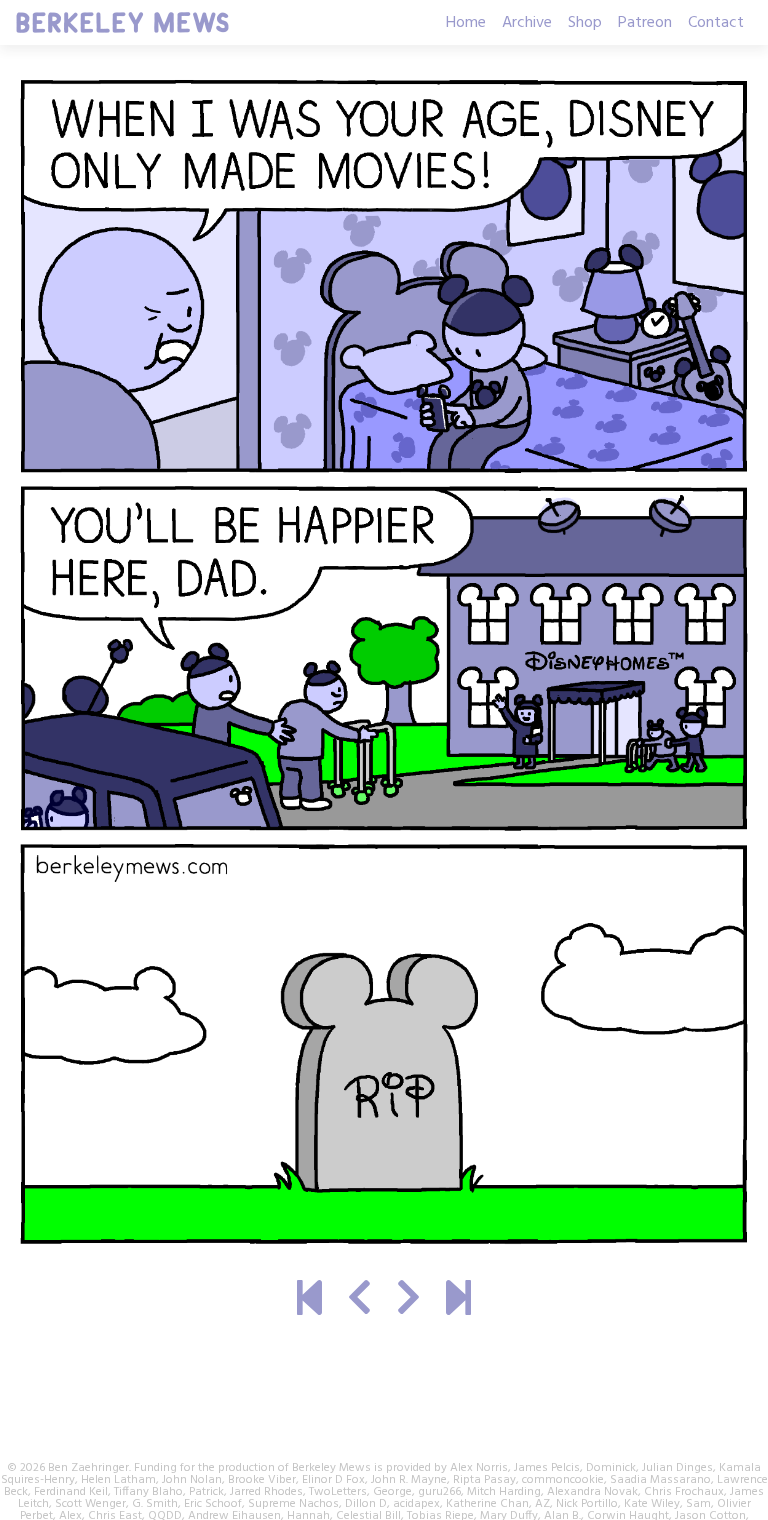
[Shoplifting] (408, 1301)
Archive (527, 23)
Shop (585, 23)
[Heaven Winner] (309, 1301)
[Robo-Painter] (359, 1301)
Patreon (645, 23)
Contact (716, 23)
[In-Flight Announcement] (458, 1301)
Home (466, 23)
